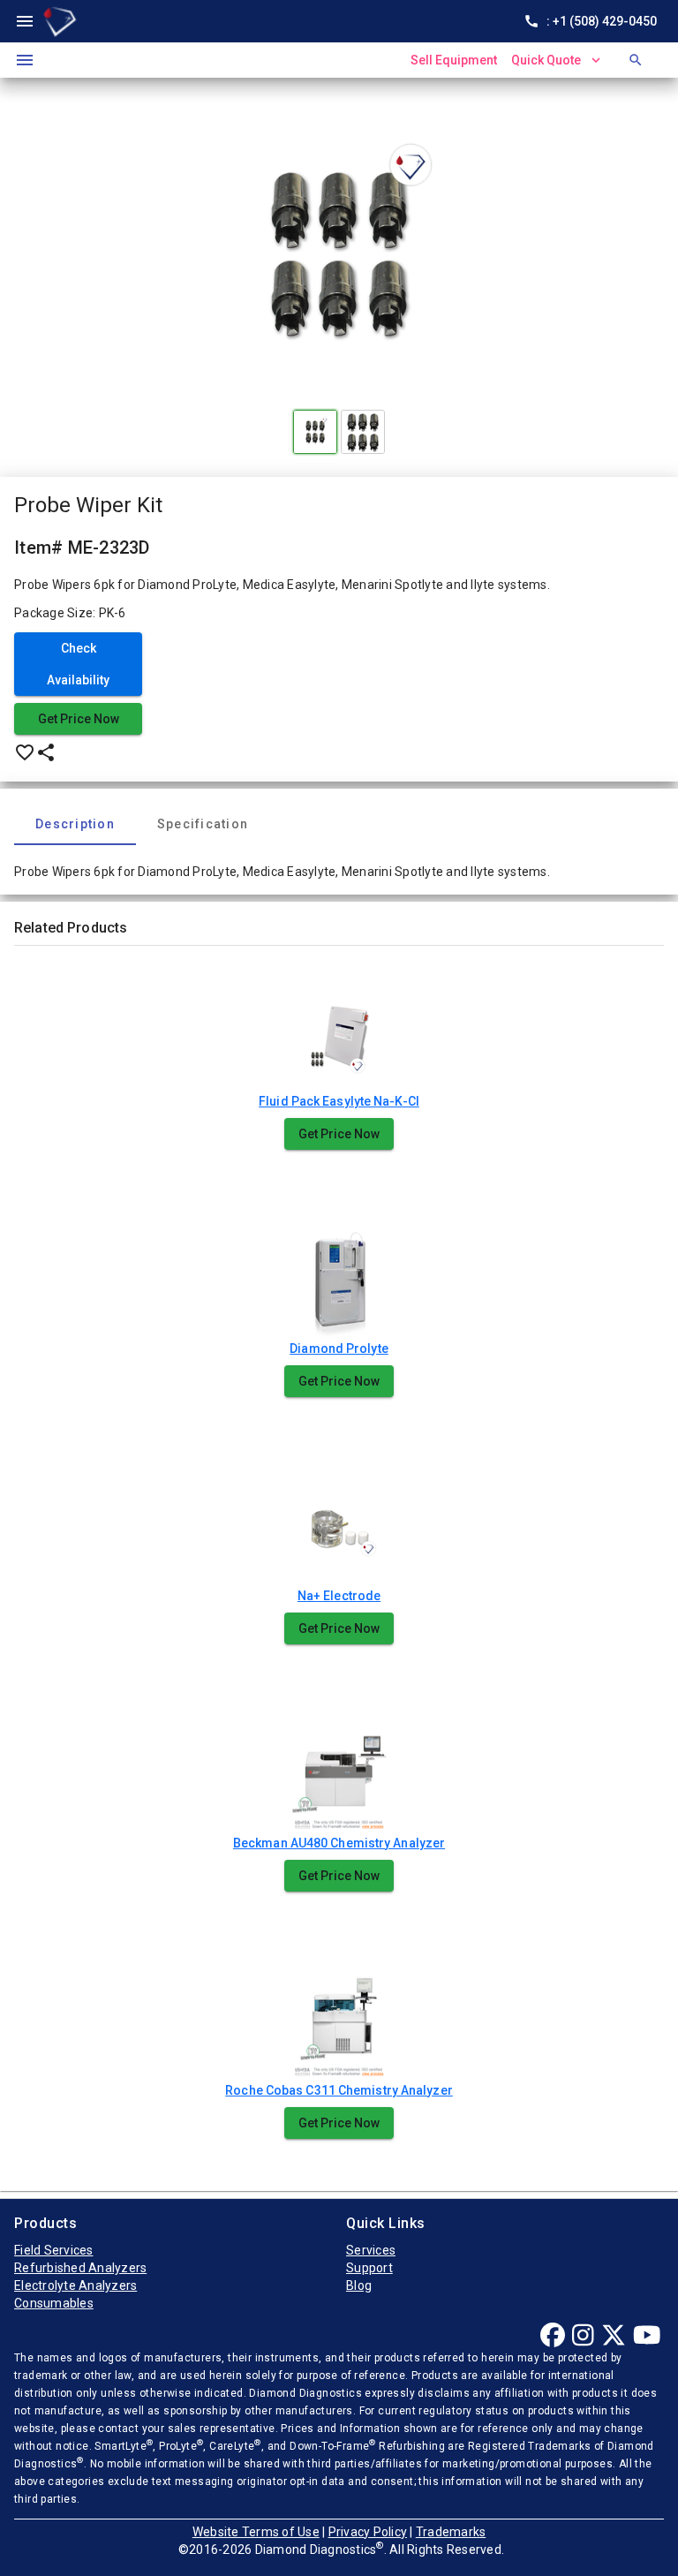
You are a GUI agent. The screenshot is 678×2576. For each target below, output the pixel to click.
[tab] (75, 824)
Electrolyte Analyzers (75, 2285)
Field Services (54, 2250)
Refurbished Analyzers (80, 2268)
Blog (359, 2285)
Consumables (54, 2303)
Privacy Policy (368, 2532)
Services (371, 2250)
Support (369, 2268)
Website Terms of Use (256, 2532)
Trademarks (451, 2532)
